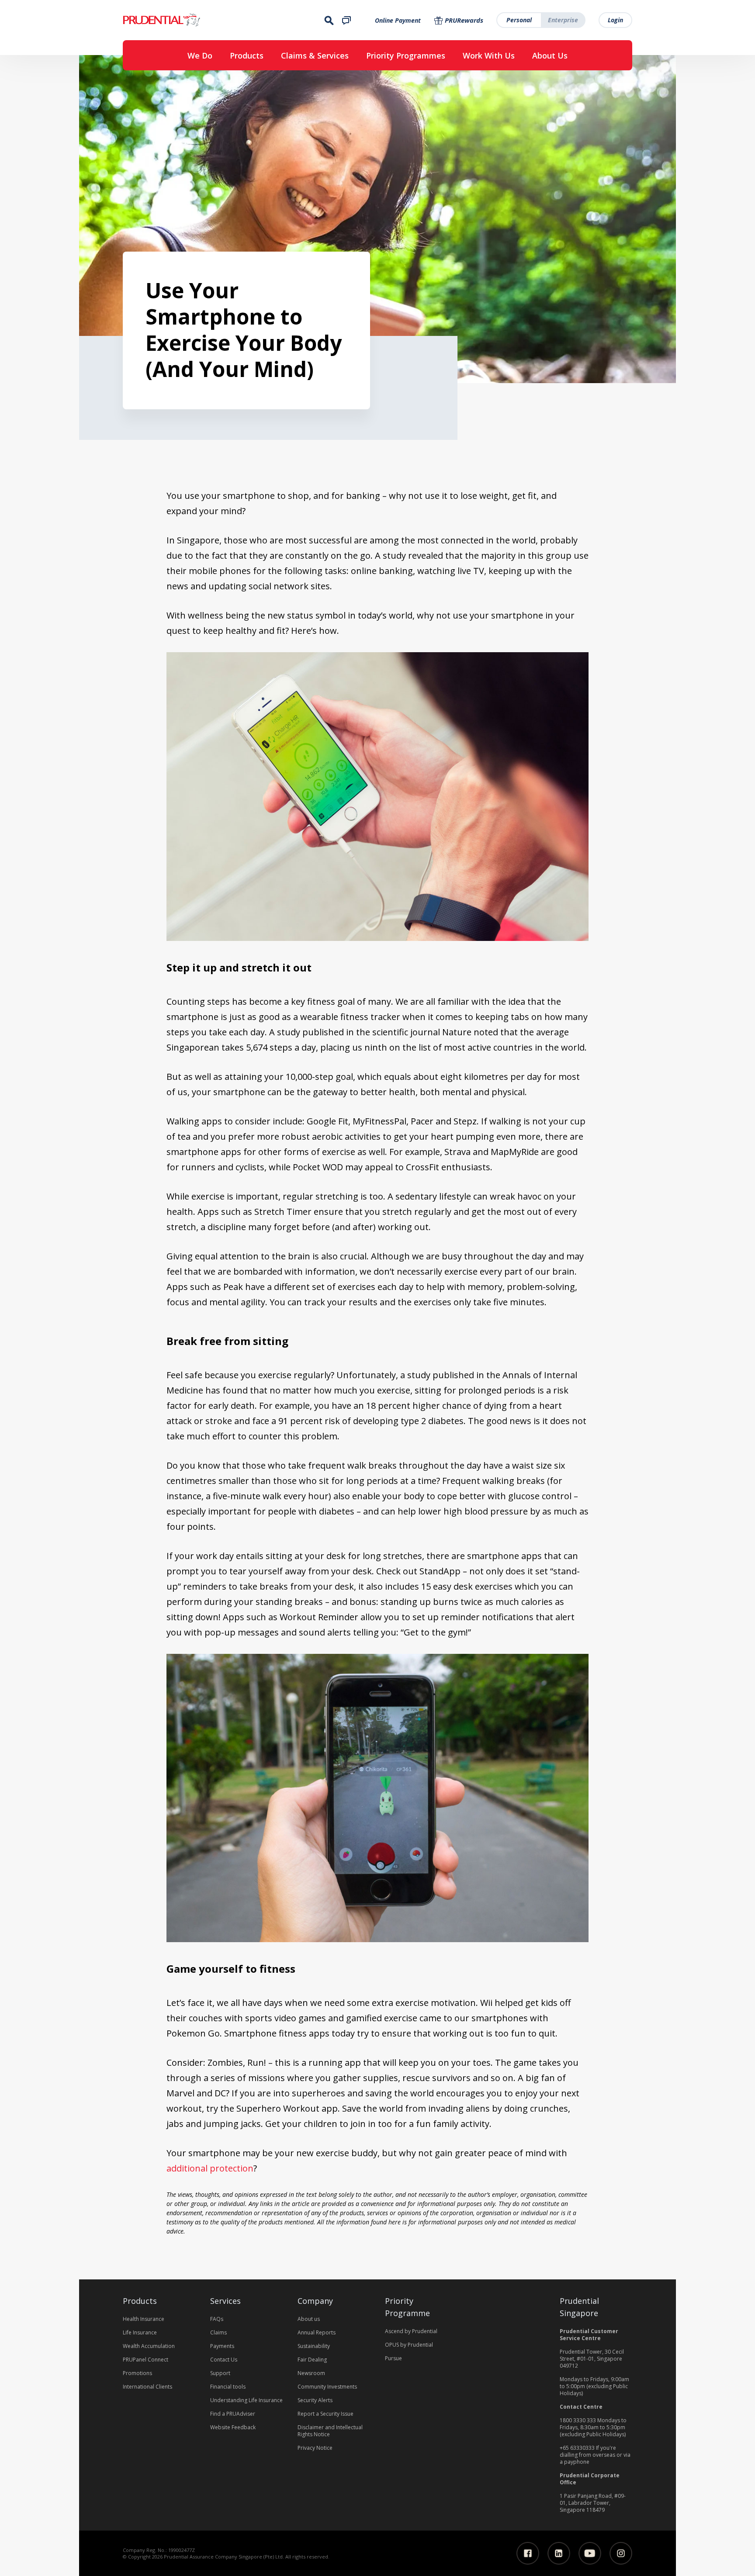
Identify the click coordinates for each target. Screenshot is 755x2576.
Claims (218, 2332)
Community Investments (327, 2387)
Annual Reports (317, 2332)
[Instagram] (621, 2553)
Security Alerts (315, 2400)
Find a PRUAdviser (233, 2414)
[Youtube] (590, 2553)
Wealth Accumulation (149, 2346)
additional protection (210, 2168)
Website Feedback (233, 2427)
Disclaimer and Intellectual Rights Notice (330, 2431)
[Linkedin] (559, 2553)
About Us (550, 55)
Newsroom (311, 2373)
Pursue (393, 2358)
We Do (200, 55)
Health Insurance (144, 2319)
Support (220, 2373)
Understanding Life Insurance (246, 2400)
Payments (222, 2346)
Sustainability (314, 2346)
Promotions (137, 2373)
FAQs (217, 2319)
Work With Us (489, 55)
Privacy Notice (315, 2448)
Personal (519, 20)
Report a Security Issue (326, 2414)
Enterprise (563, 20)
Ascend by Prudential (411, 2331)
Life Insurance (140, 2332)
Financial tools (228, 2387)
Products (247, 55)
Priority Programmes (406, 55)
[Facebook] (528, 2553)
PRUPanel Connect (145, 2360)
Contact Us (224, 2360)
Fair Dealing (312, 2360)
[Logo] (188, 20)
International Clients (147, 2387)
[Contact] (346, 20)
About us (309, 2319)
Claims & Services (315, 55)
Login (615, 20)
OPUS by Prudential (409, 2345)
